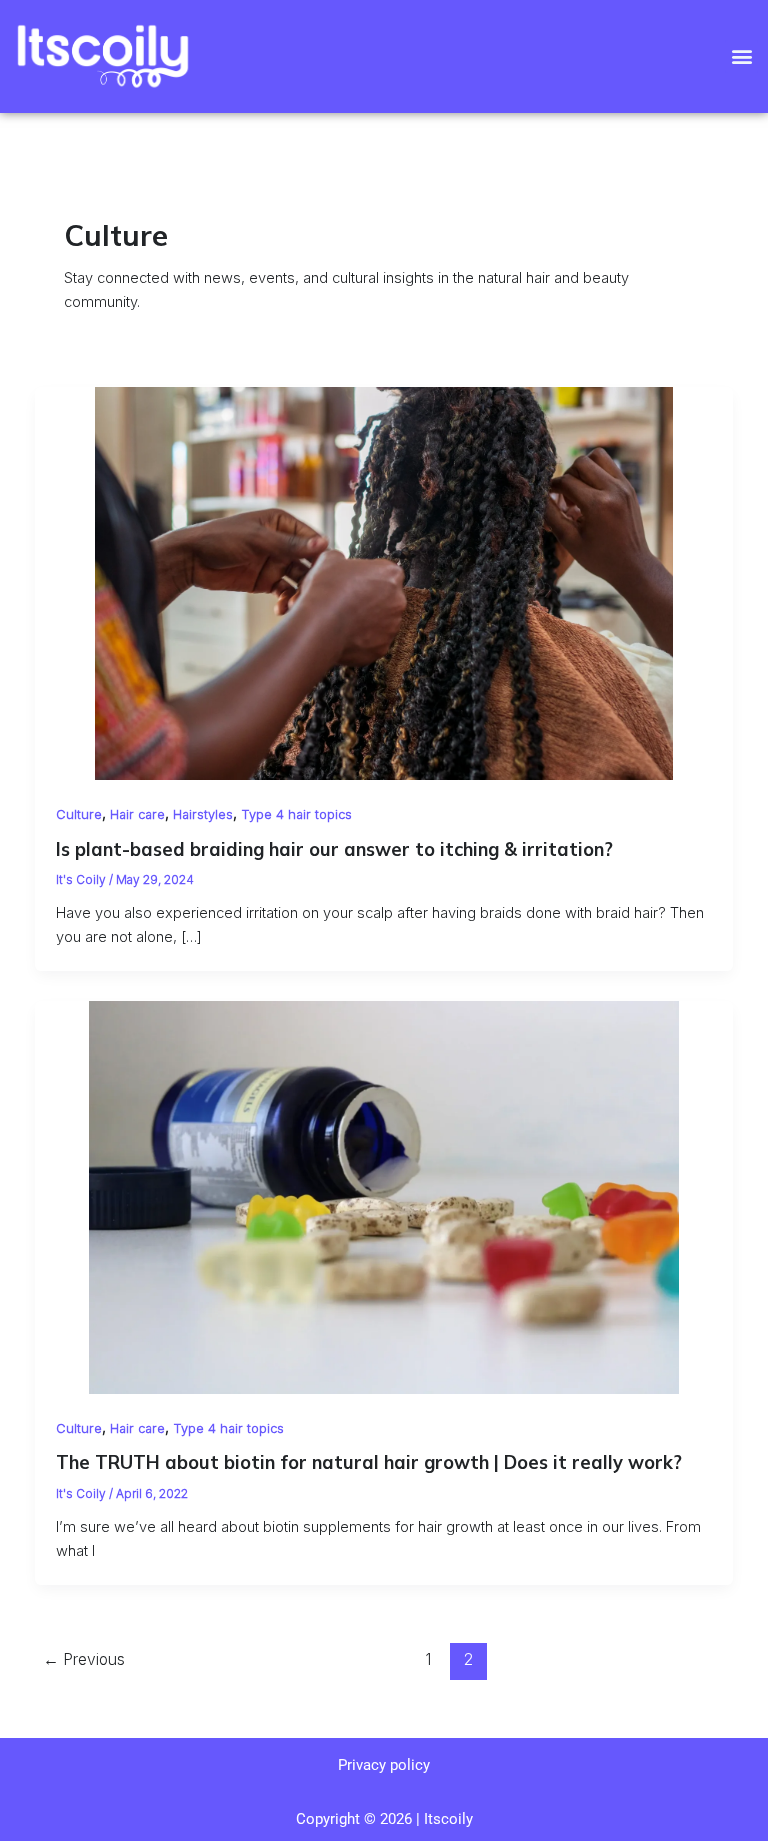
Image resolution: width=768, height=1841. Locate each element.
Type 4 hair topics (296, 814)
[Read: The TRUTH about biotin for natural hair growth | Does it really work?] (384, 1196)
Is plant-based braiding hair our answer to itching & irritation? (334, 849)
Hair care (137, 814)
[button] (741, 56)
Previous (84, 1659)
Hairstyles (203, 814)
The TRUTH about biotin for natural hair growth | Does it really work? (369, 1462)
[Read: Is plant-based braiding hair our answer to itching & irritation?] (384, 582)
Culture (79, 814)
